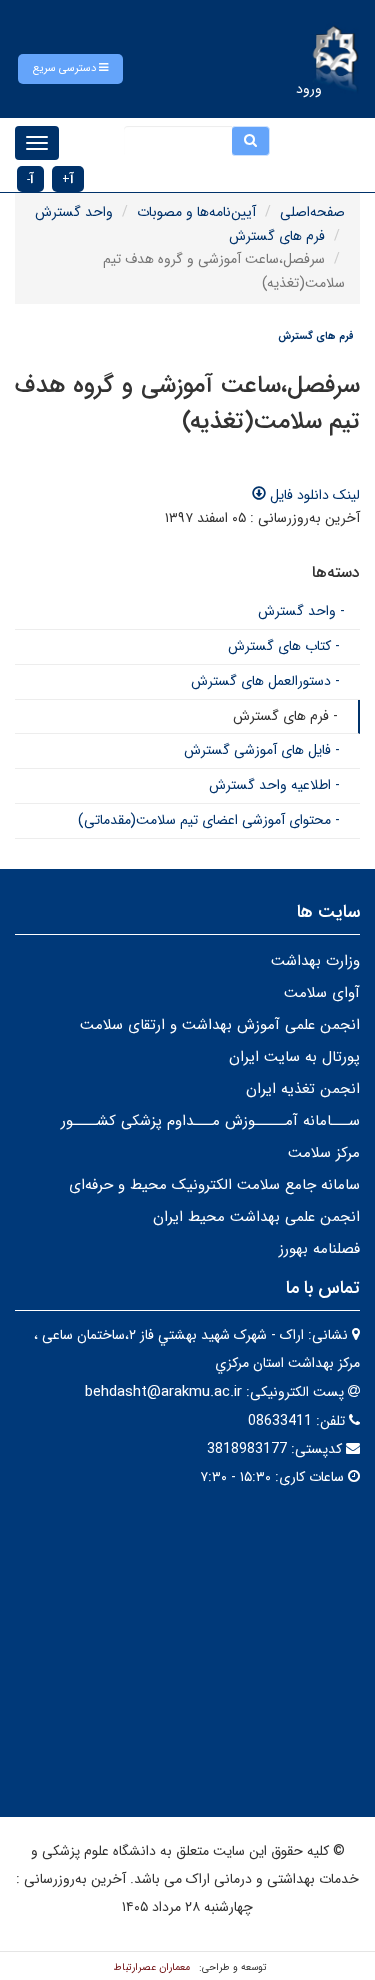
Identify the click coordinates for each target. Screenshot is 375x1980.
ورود (309, 89)
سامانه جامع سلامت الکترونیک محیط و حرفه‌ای (214, 1185)
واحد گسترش (74, 212)
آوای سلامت (322, 993)
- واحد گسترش (301, 611)
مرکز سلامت (324, 1153)
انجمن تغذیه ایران (303, 1089)
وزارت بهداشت (315, 961)
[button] (70, 69)
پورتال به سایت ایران (294, 1057)
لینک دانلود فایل (313, 495)
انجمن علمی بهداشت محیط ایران (256, 1217)
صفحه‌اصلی (312, 212)
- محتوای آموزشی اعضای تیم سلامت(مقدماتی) (209, 820)
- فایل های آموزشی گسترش (262, 750)
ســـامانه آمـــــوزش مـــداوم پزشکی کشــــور (210, 1121)
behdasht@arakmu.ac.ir (163, 1392)
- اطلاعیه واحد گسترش (274, 785)
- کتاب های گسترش (284, 646)
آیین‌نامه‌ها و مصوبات (196, 212)
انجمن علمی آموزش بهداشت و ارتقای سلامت (220, 1025)
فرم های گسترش (277, 236)
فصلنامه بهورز (319, 1249)
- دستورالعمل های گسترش (265, 681)
